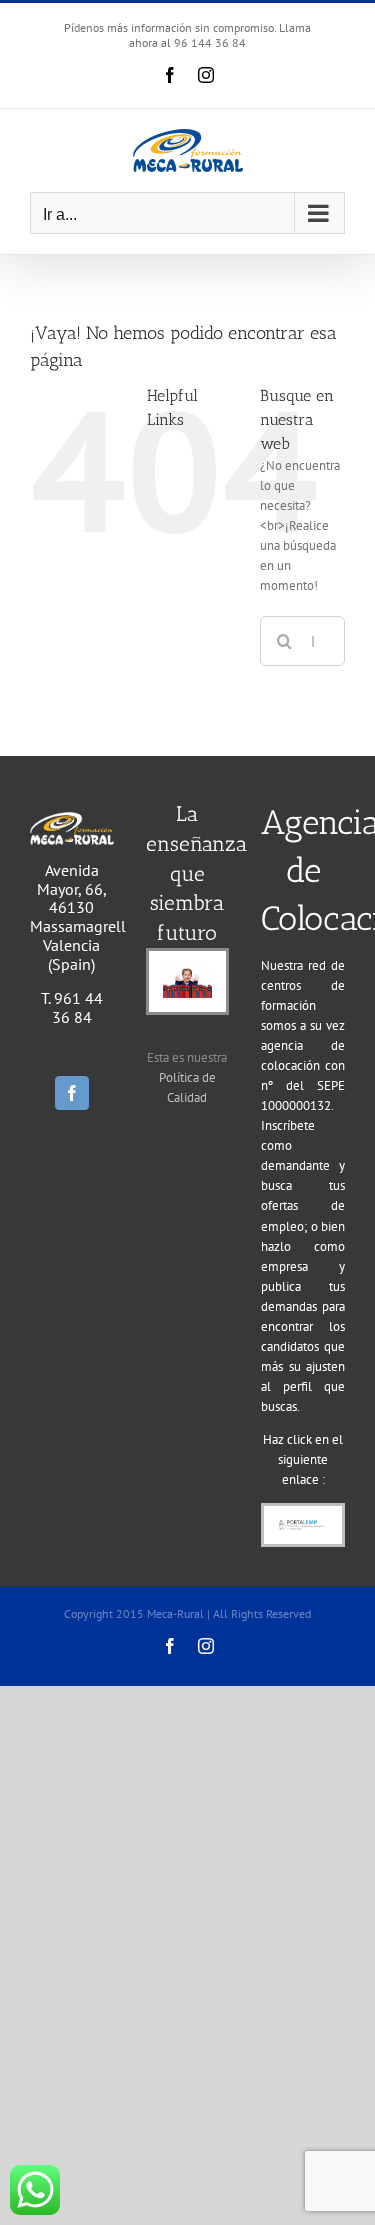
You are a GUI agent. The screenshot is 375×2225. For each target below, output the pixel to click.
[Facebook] (72, 1093)
